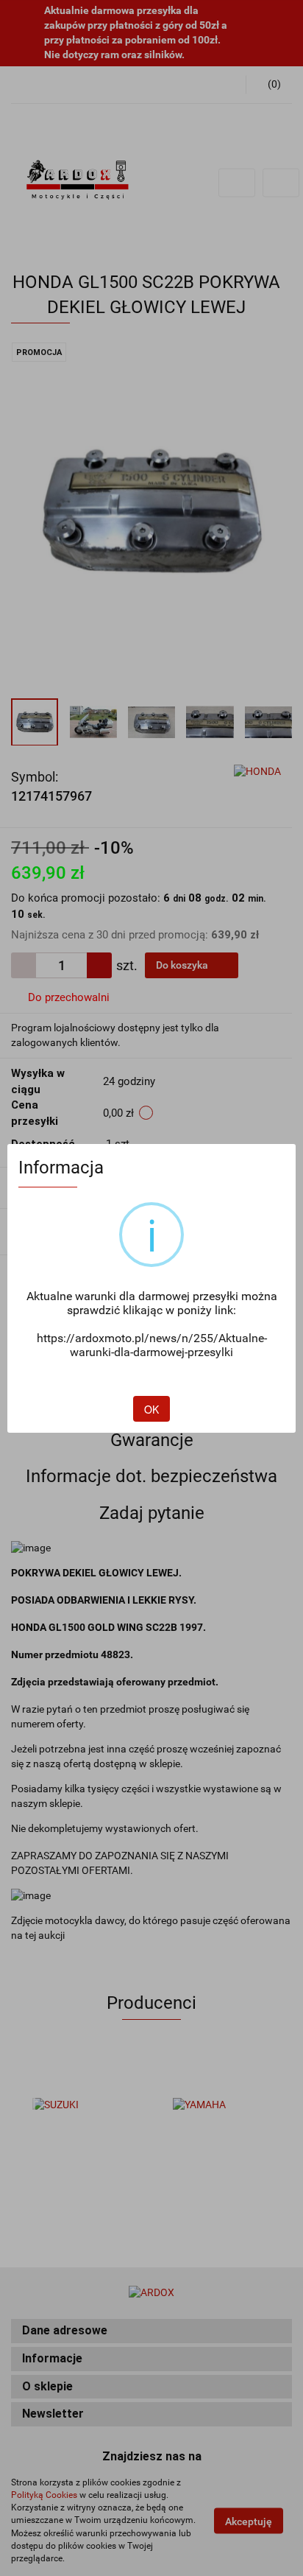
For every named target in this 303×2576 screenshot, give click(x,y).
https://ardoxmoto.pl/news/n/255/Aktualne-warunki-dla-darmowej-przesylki (152, 1345)
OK (151, 1409)
